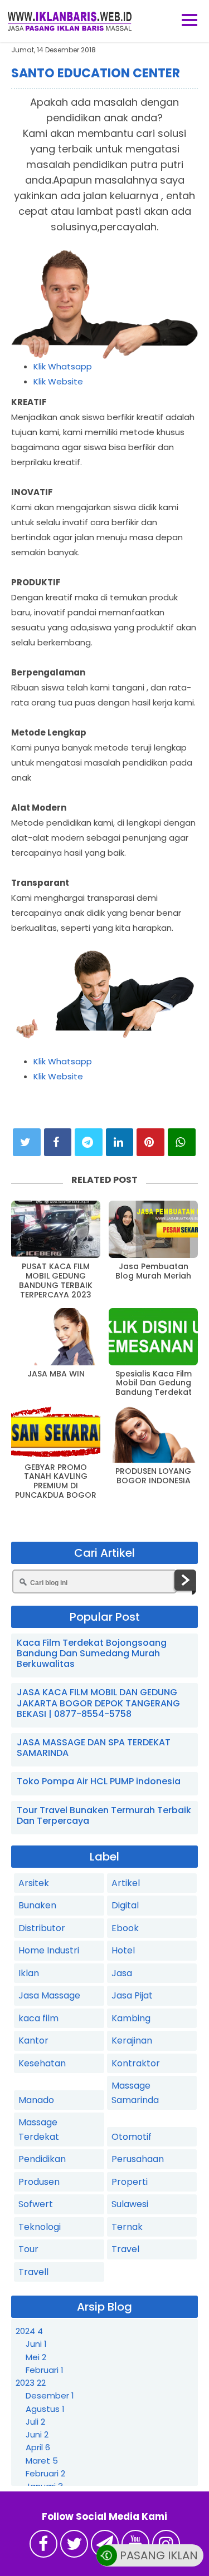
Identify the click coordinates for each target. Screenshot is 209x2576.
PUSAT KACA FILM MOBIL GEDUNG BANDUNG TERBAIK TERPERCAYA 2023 (56, 1280)
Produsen (39, 2182)
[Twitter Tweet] (27, 1142)
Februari (45, 2370)
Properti (130, 2182)
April (38, 2447)
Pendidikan (42, 2159)
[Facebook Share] (58, 1142)
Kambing (131, 2018)
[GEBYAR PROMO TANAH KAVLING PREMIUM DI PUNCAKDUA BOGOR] (56, 1432)
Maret (42, 2461)
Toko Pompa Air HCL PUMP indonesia (99, 1781)
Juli (35, 2422)
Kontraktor (136, 2063)
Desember (50, 2395)
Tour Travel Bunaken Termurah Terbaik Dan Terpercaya (104, 1815)
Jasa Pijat (132, 1995)
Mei (36, 2357)
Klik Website (58, 381)
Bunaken (37, 1905)
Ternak (127, 2227)
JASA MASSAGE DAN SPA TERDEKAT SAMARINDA (94, 1748)
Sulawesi (130, 2204)
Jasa (122, 1973)
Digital (125, 1905)
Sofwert (36, 2204)
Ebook (125, 1928)
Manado (36, 2100)
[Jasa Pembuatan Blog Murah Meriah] (153, 1229)
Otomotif (132, 2137)
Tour (28, 2249)
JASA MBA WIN (56, 1374)
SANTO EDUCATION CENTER (96, 73)
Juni (36, 2344)
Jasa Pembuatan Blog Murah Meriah (153, 1271)
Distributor (42, 1928)
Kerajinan (132, 2040)
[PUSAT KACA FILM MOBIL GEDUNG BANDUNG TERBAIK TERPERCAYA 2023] (56, 1229)
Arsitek (34, 1883)
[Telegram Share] (89, 1142)
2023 (31, 2383)
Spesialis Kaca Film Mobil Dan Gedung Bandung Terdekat (154, 1383)
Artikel (126, 1883)
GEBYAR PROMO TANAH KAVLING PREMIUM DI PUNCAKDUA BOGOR (56, 1481)
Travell (33, 2272)
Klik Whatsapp (63, 366)
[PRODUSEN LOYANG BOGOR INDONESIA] (153, 1434)
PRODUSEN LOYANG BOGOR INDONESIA (153, 1476)
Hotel (123, 1950)
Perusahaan (138, 2159)
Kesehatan (42, 2063)
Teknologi (40, 2227)
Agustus (45, 2409)
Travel (125, 2249)
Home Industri (49, 1950)
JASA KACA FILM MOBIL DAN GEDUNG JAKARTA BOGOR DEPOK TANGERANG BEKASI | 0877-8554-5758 (98, 1703)
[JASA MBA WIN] (56, 1337)
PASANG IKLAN (157, 2556)
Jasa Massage (49, 1995)
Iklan (29, 1973)
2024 (29, 2331)
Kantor (33, 2040)
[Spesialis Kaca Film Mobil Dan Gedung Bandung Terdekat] (153, 1337)
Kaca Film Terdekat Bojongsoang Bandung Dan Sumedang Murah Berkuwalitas (92, 1653)
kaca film (38, 2018)
